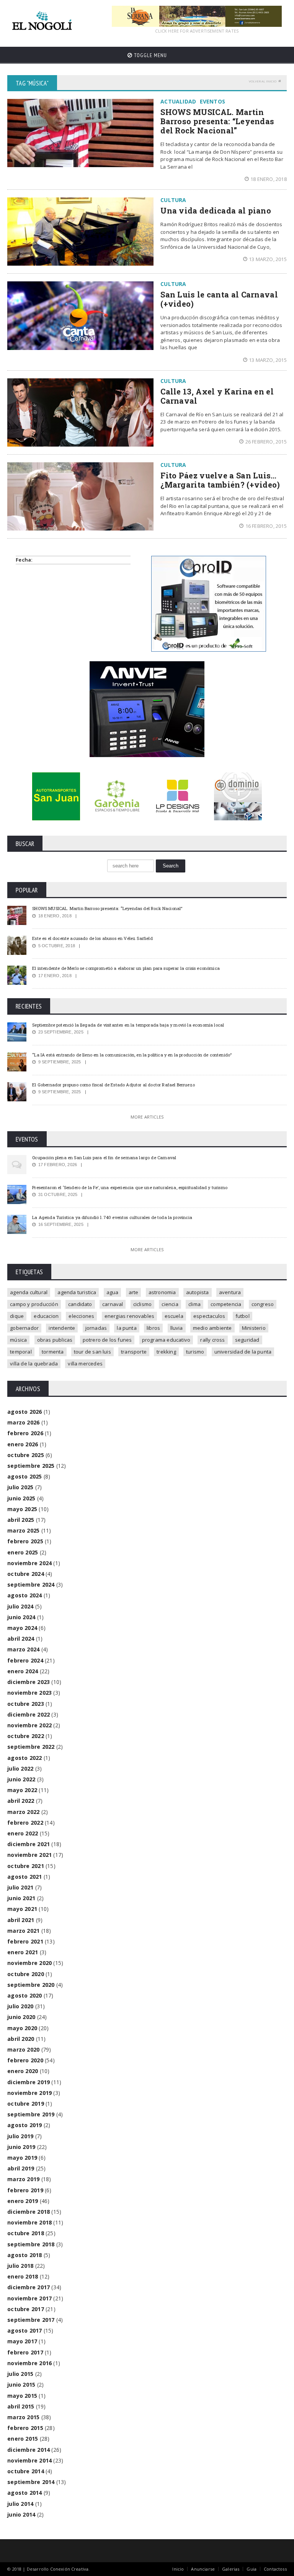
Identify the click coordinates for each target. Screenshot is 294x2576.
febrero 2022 (25, 1823)
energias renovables (130, 1316)
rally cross (212, 1340)
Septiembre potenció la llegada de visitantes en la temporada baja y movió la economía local (128, 1025)
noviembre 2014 (29, 2460)
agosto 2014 (24, 2493)
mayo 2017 (22, 2341)
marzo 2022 (23, 1812)
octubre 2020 (26, 1974)
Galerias (231, 2569)
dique (17, 1316)
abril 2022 (21, 1801)
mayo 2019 (22, 2158)
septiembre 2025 (31, 1466)
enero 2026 (23, 1444)
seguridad (247, 1340)
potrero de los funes (107, 1340)
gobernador (24, 1328)
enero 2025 (23, 1552)
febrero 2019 (25, 2190)
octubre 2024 (26, 1574)
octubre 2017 (26, 2309)
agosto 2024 (24, 1595)
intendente (62, 1328)
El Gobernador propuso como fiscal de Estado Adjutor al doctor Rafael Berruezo (114, 1085)
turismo (195, 1352)
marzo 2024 (23, 1649)
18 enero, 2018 (269, 179)
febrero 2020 (25, 2060)
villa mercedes (85, 1364)
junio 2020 (21, 2017)
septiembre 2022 (31, 1747)
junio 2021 (21, 1898)
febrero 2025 (25, 1541)
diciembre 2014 (29, 2450)
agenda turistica (77, 1292)
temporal (21, 1352)
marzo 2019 (23, 2179)
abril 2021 (21, 1920)
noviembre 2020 (29, 1963)
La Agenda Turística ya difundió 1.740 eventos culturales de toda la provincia (112, 1217)
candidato (80, 1304)
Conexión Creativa (69, 2569)
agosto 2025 (24, 1476)
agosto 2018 (24, 2255)
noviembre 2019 (29, 2093)
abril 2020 (21, 2039)
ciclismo (143, 1304)
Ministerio (254, 1328)
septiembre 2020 (31, 1985)
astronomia (162, 1292)
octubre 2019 (26, 2104)
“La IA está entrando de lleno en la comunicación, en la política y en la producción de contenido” (132, 1055)
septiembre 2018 (31, 2244)
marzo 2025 (23, 1530)
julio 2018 (20, 2266)
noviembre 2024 (29, 1563)
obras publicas (55, 1340)
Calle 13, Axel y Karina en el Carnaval (217, 396)
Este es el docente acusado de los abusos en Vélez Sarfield (92, 938)
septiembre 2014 (31, 2482)
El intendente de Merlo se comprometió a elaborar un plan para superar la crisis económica (126, 968)
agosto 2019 (24, 2125)
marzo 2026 (23, 1422)
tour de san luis (92, 1352)
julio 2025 (20, 1487)
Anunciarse (203, 2569)
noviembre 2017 (29, 2298)
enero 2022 (23, 1833)
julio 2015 (20, 2374)
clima (194, 1304)
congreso (263, 1304)
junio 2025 (21, 1498)
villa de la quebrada (34, 1364)
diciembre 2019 (29, 2082)
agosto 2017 (24, 2330)
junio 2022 (21, 1779)
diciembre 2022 (29, 1714)
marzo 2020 (23, 2049)
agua (113, 1292)
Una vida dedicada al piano (216, 210)
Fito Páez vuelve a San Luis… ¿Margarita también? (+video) (220, 480)
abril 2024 (21, 1639)
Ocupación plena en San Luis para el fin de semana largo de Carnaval (104, 1157)
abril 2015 (21, 2406)
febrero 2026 (25, 1433)
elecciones (81, 1316)
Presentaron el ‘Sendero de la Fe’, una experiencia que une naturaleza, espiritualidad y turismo (130, 1187)
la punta (127, 1328)
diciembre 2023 (29, 1682)
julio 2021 (20, 1887)
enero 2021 (23, 1952)
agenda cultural (29, 1292)
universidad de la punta (243, 1352)
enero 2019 (23, 2201)
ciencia (170, 1304)
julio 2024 (20, 1606)
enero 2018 (23, 2276)
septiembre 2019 (31, 2114)
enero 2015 (23, 2439)
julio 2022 (20, 1769)
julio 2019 (20, 2136)
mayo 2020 (22, 2028)
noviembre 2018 (29, 2222)
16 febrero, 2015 (266, 526)
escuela (174, 1316)
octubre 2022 (26, 1736)
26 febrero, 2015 (266, 442)
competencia (226, 1304)
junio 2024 (21, 1617)
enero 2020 (23, 2071)
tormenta (53, 1352)
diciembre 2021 (29, 1844)
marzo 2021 (23, 1931)
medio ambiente (212, 1328)
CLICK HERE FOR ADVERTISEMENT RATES (197, 31)
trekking (166, 1352)
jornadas (96, 1328)
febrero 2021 (25, 1941)
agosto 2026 (24, 1412)
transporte (134, 1352)
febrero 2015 (25, 2428)
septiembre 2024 (31, 1585)
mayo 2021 (22, 1909)
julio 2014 (20, 2504)
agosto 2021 (24, 1877)
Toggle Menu (150, 55)
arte (134, 1292)
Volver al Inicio (263, 81)
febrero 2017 (25, 2352)
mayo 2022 (22, 1790)
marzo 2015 (23, 2417)
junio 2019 (21, 2147)
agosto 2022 (24, 1758)
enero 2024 (23, 1671)
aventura (230, 1292)
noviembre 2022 (29, 1725)
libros (153, 1328)
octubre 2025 (26, 1455)
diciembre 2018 (29, 2212)
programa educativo (166, 1340)
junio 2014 (21, 2514)
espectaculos (209, 1316)
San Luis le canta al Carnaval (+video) (219, 299)
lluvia (177, 1328)
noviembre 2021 (29, 1855)
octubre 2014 (26, 2471)
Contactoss (275, 2569)
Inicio (178, 2569)
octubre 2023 (26, 1704)
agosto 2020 (24, 1995)
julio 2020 (20, 2006)
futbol (243, 1316)
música (18, 1340)
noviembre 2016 (29, 2363)
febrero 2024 (25, 1660)
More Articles (147, 1117)
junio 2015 (21, 2385)
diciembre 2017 (29, 2287)
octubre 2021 (26, 1866)
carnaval (113, 1304)
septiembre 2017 (31, 2320)
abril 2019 (21, 2168)
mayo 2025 (22, 1509)
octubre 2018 (26, 2233)
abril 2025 (21, 1520)
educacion (46, 1316)
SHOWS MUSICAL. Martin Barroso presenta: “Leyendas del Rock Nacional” (217, 121)
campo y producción (34, 1304)
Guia (252, 2569)
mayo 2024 (22, 1628)
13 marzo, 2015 (268, 259)
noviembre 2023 (29, 1693)
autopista (198, 1292)
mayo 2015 (22, 2396)
